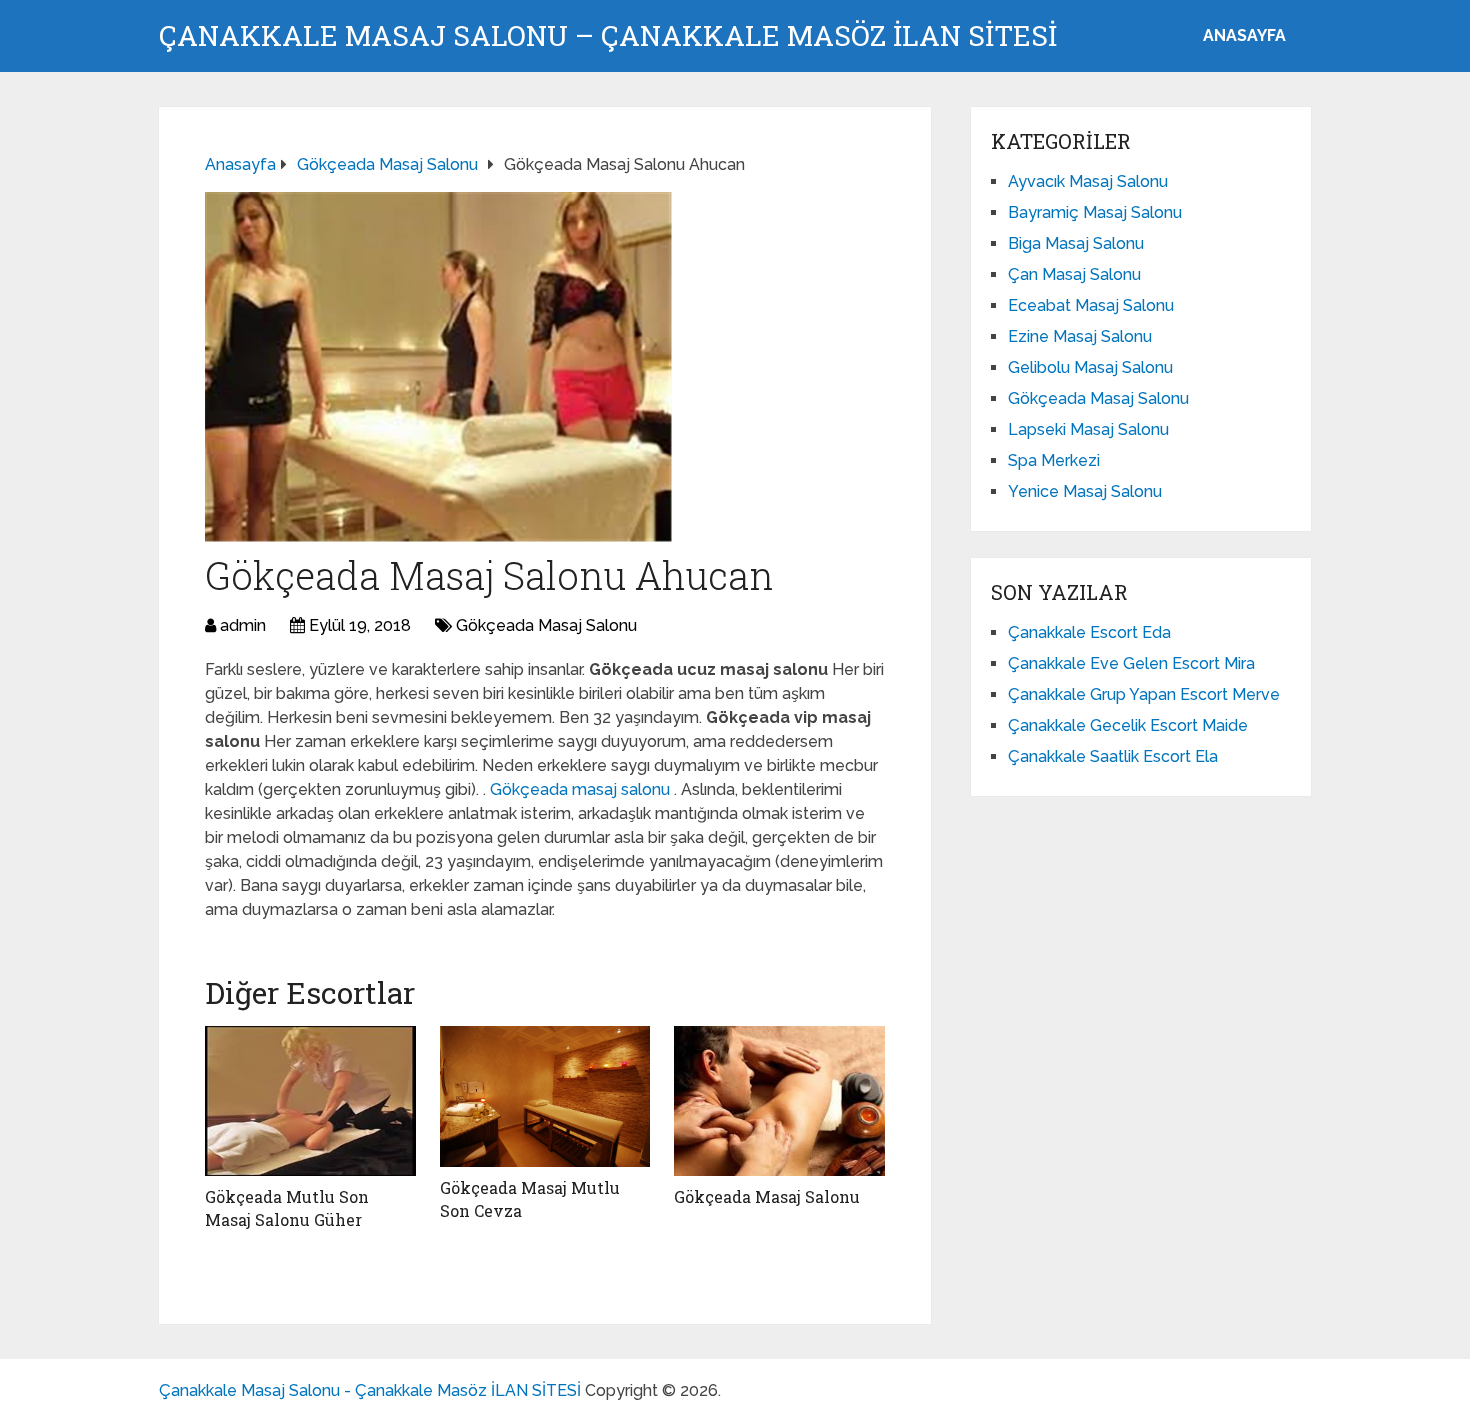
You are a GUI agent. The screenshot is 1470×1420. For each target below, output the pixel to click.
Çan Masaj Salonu (1074, 274)
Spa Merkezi (1054, 460)
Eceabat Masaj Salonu (1091, 305)
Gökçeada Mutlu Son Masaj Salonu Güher (287, 1207)
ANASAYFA (1244, 35)
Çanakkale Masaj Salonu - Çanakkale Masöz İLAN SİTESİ (370, 1390)
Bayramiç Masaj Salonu (1095, 212)
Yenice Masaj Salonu (1085, 491)
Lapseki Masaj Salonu (1088, 429)
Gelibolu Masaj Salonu (1090, 367)
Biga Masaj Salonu (1076, 243)
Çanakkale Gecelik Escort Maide (1128, 725)
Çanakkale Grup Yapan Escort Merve (1144, 694)
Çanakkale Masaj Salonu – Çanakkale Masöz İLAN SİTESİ (608, 36)
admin (243, 625)
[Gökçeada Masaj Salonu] (779, 1101)
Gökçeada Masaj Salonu (546, 625)
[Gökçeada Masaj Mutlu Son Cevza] (545, 1096)
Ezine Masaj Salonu (1080, 336)
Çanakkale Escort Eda (1089, 632)
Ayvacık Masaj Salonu (1088, 181)
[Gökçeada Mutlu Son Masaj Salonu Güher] (310, 1101)
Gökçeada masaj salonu (582, 789)
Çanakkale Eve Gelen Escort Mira (1131, 663)
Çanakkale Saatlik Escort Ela (1113, 756)
